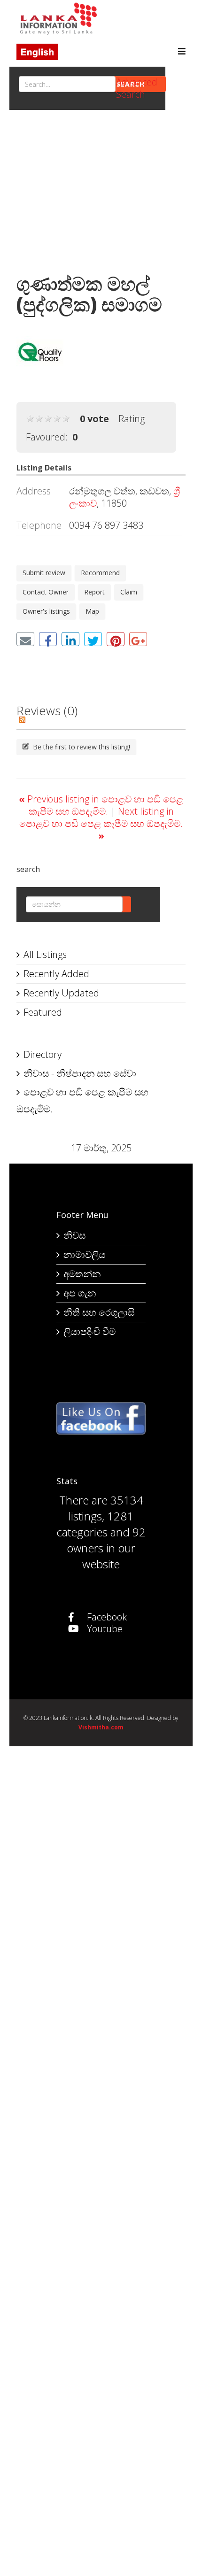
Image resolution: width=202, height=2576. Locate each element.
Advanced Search (137, 88)
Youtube (104, 1629)
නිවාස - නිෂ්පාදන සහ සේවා (80, 1073)
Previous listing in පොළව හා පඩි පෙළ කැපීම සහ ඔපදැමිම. (101, 805)
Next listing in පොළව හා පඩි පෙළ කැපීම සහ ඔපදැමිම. (101, 823)
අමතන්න (82, 1274)
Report (94, 592)
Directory (43, 1054)
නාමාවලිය (84, 1254)
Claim (129, 592)
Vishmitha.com (101, 1727)
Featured (43, 1012)
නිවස (74, 1235)
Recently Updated (61, 993)
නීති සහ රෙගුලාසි (99, 1312)
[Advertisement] (101, 194)
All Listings (45, 954)
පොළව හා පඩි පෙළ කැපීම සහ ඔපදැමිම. (82, 1100)
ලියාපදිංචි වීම (89, 1331)
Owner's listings (46, 611)
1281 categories (95, 1524)
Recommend (100, 573)
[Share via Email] (25, 639)
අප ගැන (80, 1293)
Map (92, 611)
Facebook (106, 1617)
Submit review (44, 573)
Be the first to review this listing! (81, 747)
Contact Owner (46, 592)
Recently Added (56, 974)
